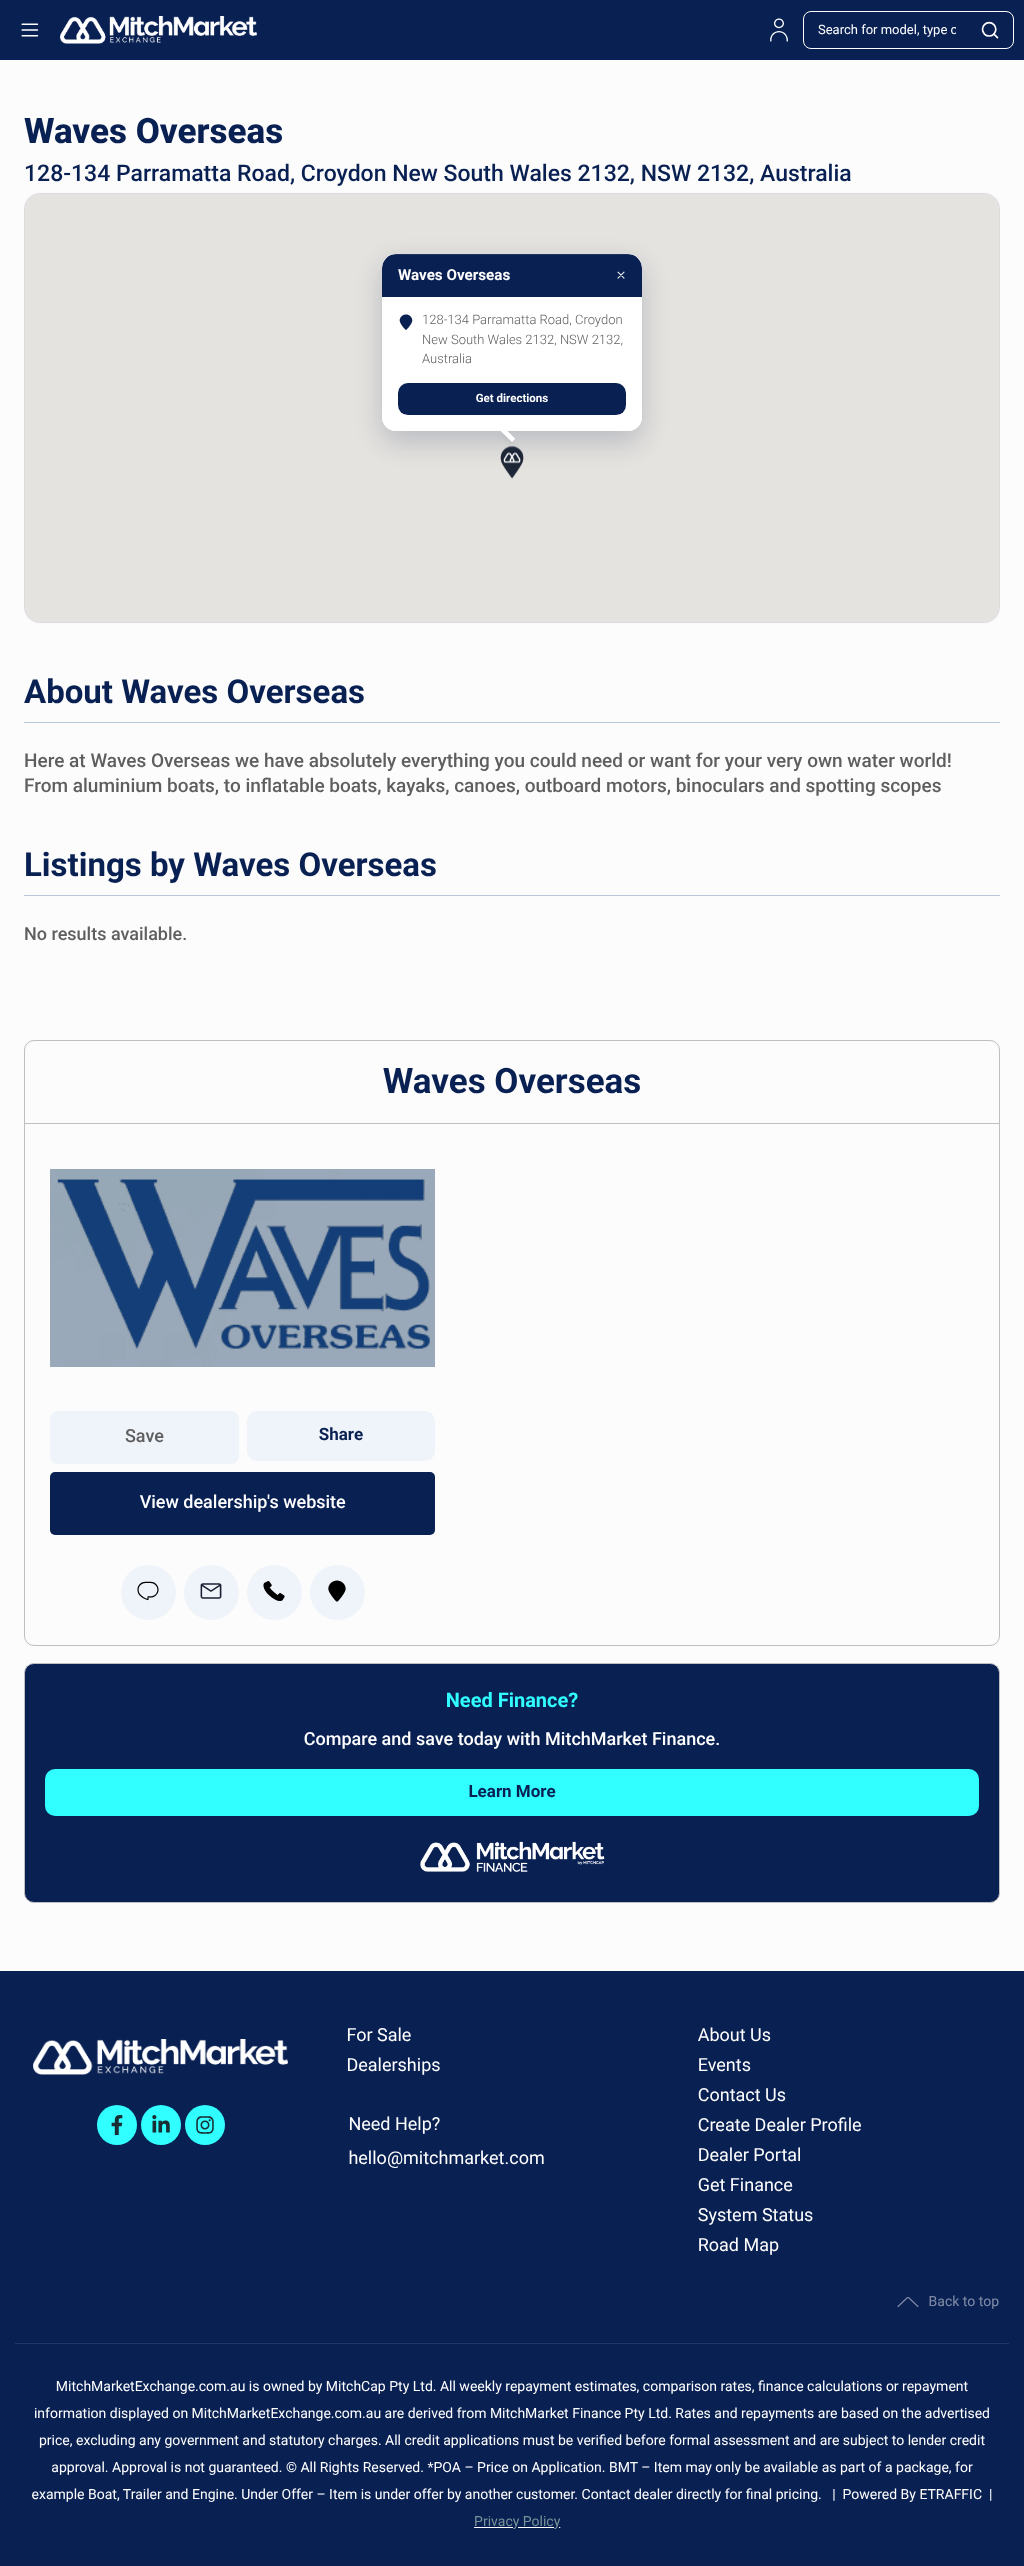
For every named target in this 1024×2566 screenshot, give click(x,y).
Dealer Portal (750, 2155)
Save (144, 1436)
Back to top (964, 2302)
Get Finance (745, 2185)
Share (341, 1435)
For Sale (378, 2035)
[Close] (621, 275)
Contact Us (742, 2095)
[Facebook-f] (117, 2125)
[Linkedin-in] (161, 2125)
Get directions (512, 398)
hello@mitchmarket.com (446, 2158)
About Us (734, 2035)
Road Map (738, 2245)
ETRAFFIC (954, 2495)
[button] (512, 464)
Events (724, 2065)
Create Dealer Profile (780, 2125)
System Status (756, 2215)
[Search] (991, 30)
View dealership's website (243, 1502)
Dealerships (393, 2065)
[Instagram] (205, 2125)
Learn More (511, 1792)
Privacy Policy (517, 2522)
